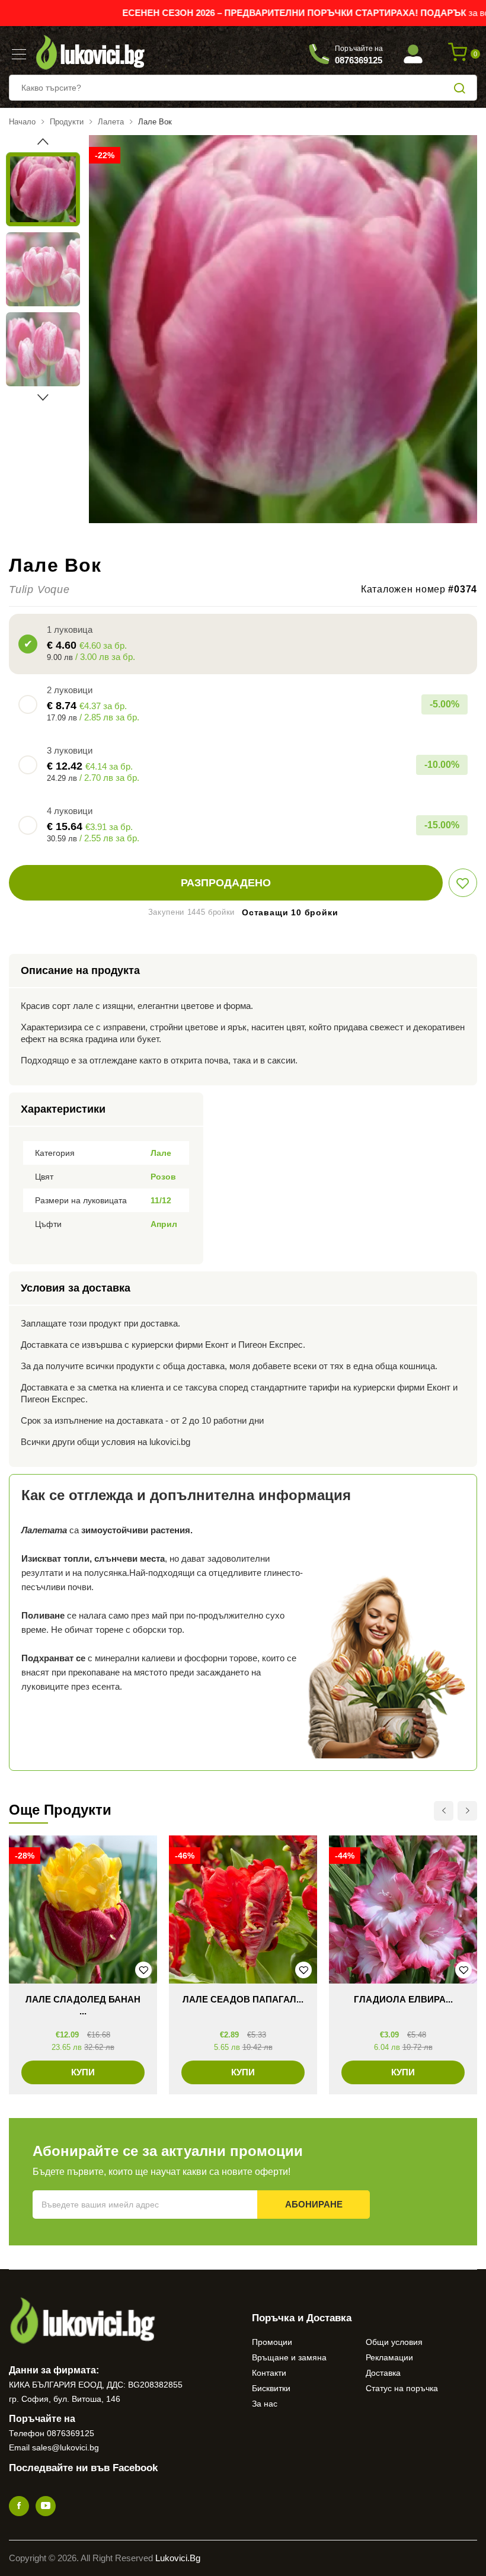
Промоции (272, 2342)
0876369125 (71, 2433)
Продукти (67, 122)
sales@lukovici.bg (65, 2447)
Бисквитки (271, 2388)
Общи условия (394, 2342)
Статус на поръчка (402, 2388)
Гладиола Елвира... (403, 1999)
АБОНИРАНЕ (314, 2204)
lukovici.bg (178, 2558)
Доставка (383, 2373)
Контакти (269, 2373)
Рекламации (389, 2357)
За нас (265, 2404)
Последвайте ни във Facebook (83, 2468)
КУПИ (83, 2072)
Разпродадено (226, 883)
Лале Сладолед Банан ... (83, 2005)
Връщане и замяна (289, 2357)
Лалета (111, 122)
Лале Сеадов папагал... (243, 1999)
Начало (22, 122)
